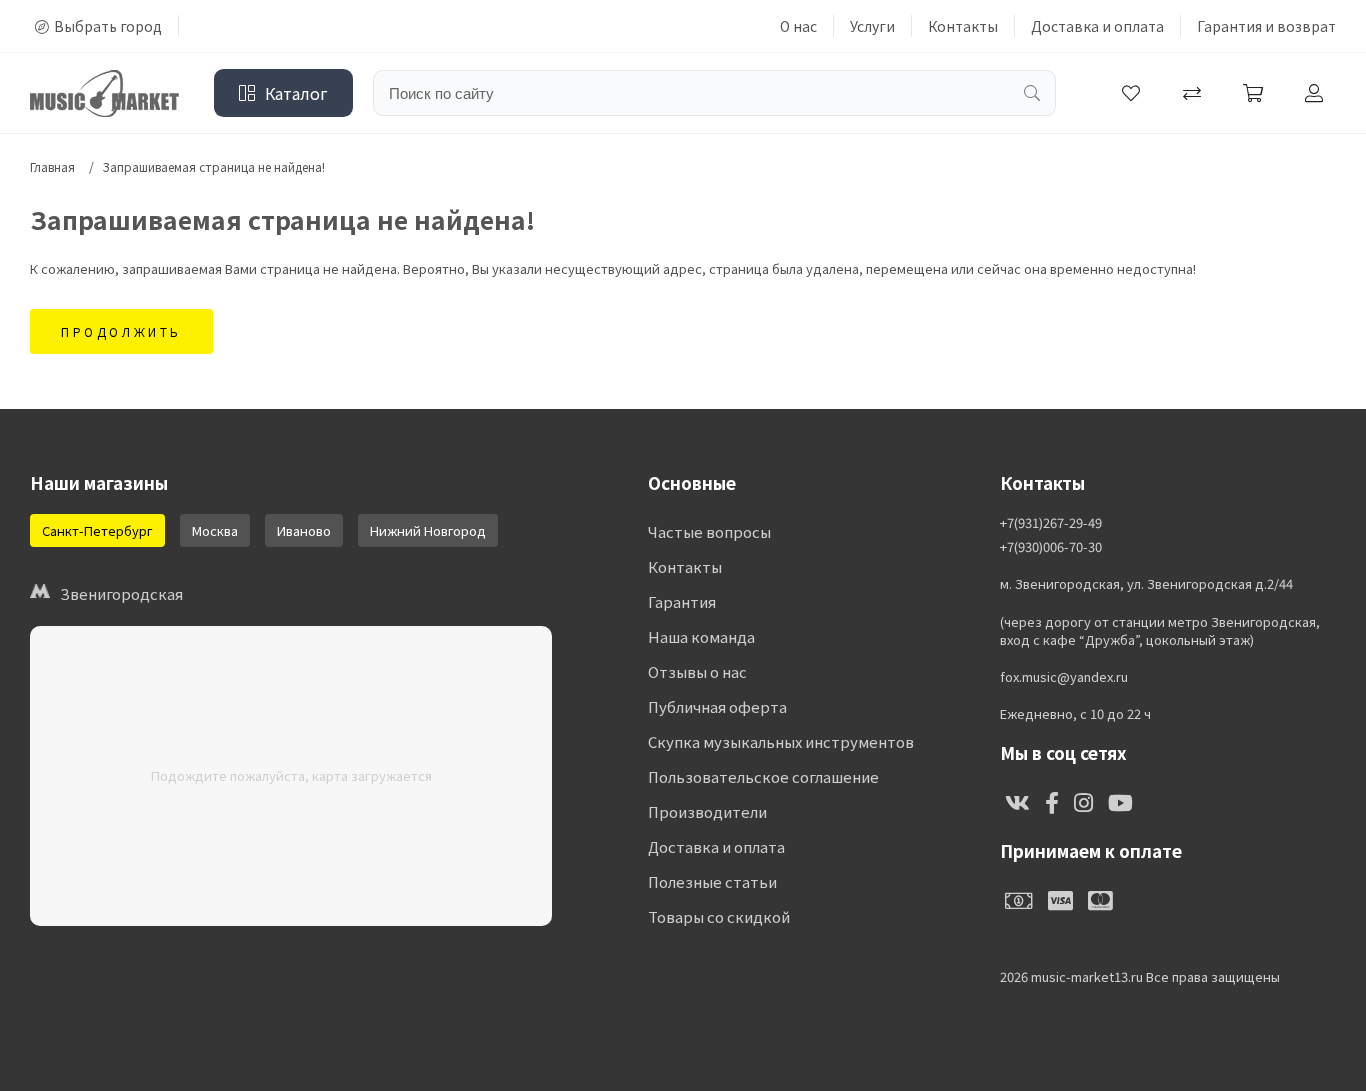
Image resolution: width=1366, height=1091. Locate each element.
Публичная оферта (717, 706)
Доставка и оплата (1097, 26)
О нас (798, 26)
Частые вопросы (709, 531)
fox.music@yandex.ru (1064, 677)
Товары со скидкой (719, 916)
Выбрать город (108, 26)
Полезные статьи (712, 881)
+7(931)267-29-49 (1051, 523)
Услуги (872, 26)
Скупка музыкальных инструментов (781, 741)
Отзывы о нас (697, 671)
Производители (707, 811)
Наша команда (701, 636)
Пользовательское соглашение (763, 776)
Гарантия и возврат (1266, 26)
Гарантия (682, 601)
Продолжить (121, 331)
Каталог (296, 93)
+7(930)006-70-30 (1051, 547)
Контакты (963, 26)
